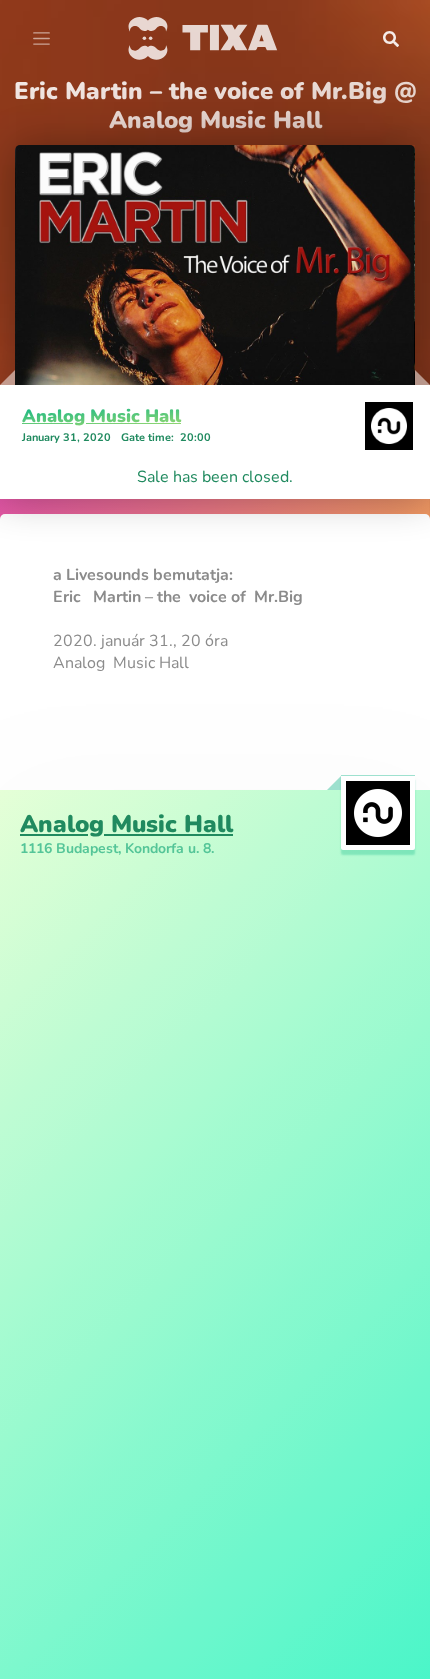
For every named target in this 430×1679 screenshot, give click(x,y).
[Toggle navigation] (41, 39)
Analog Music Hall (101, 416)
